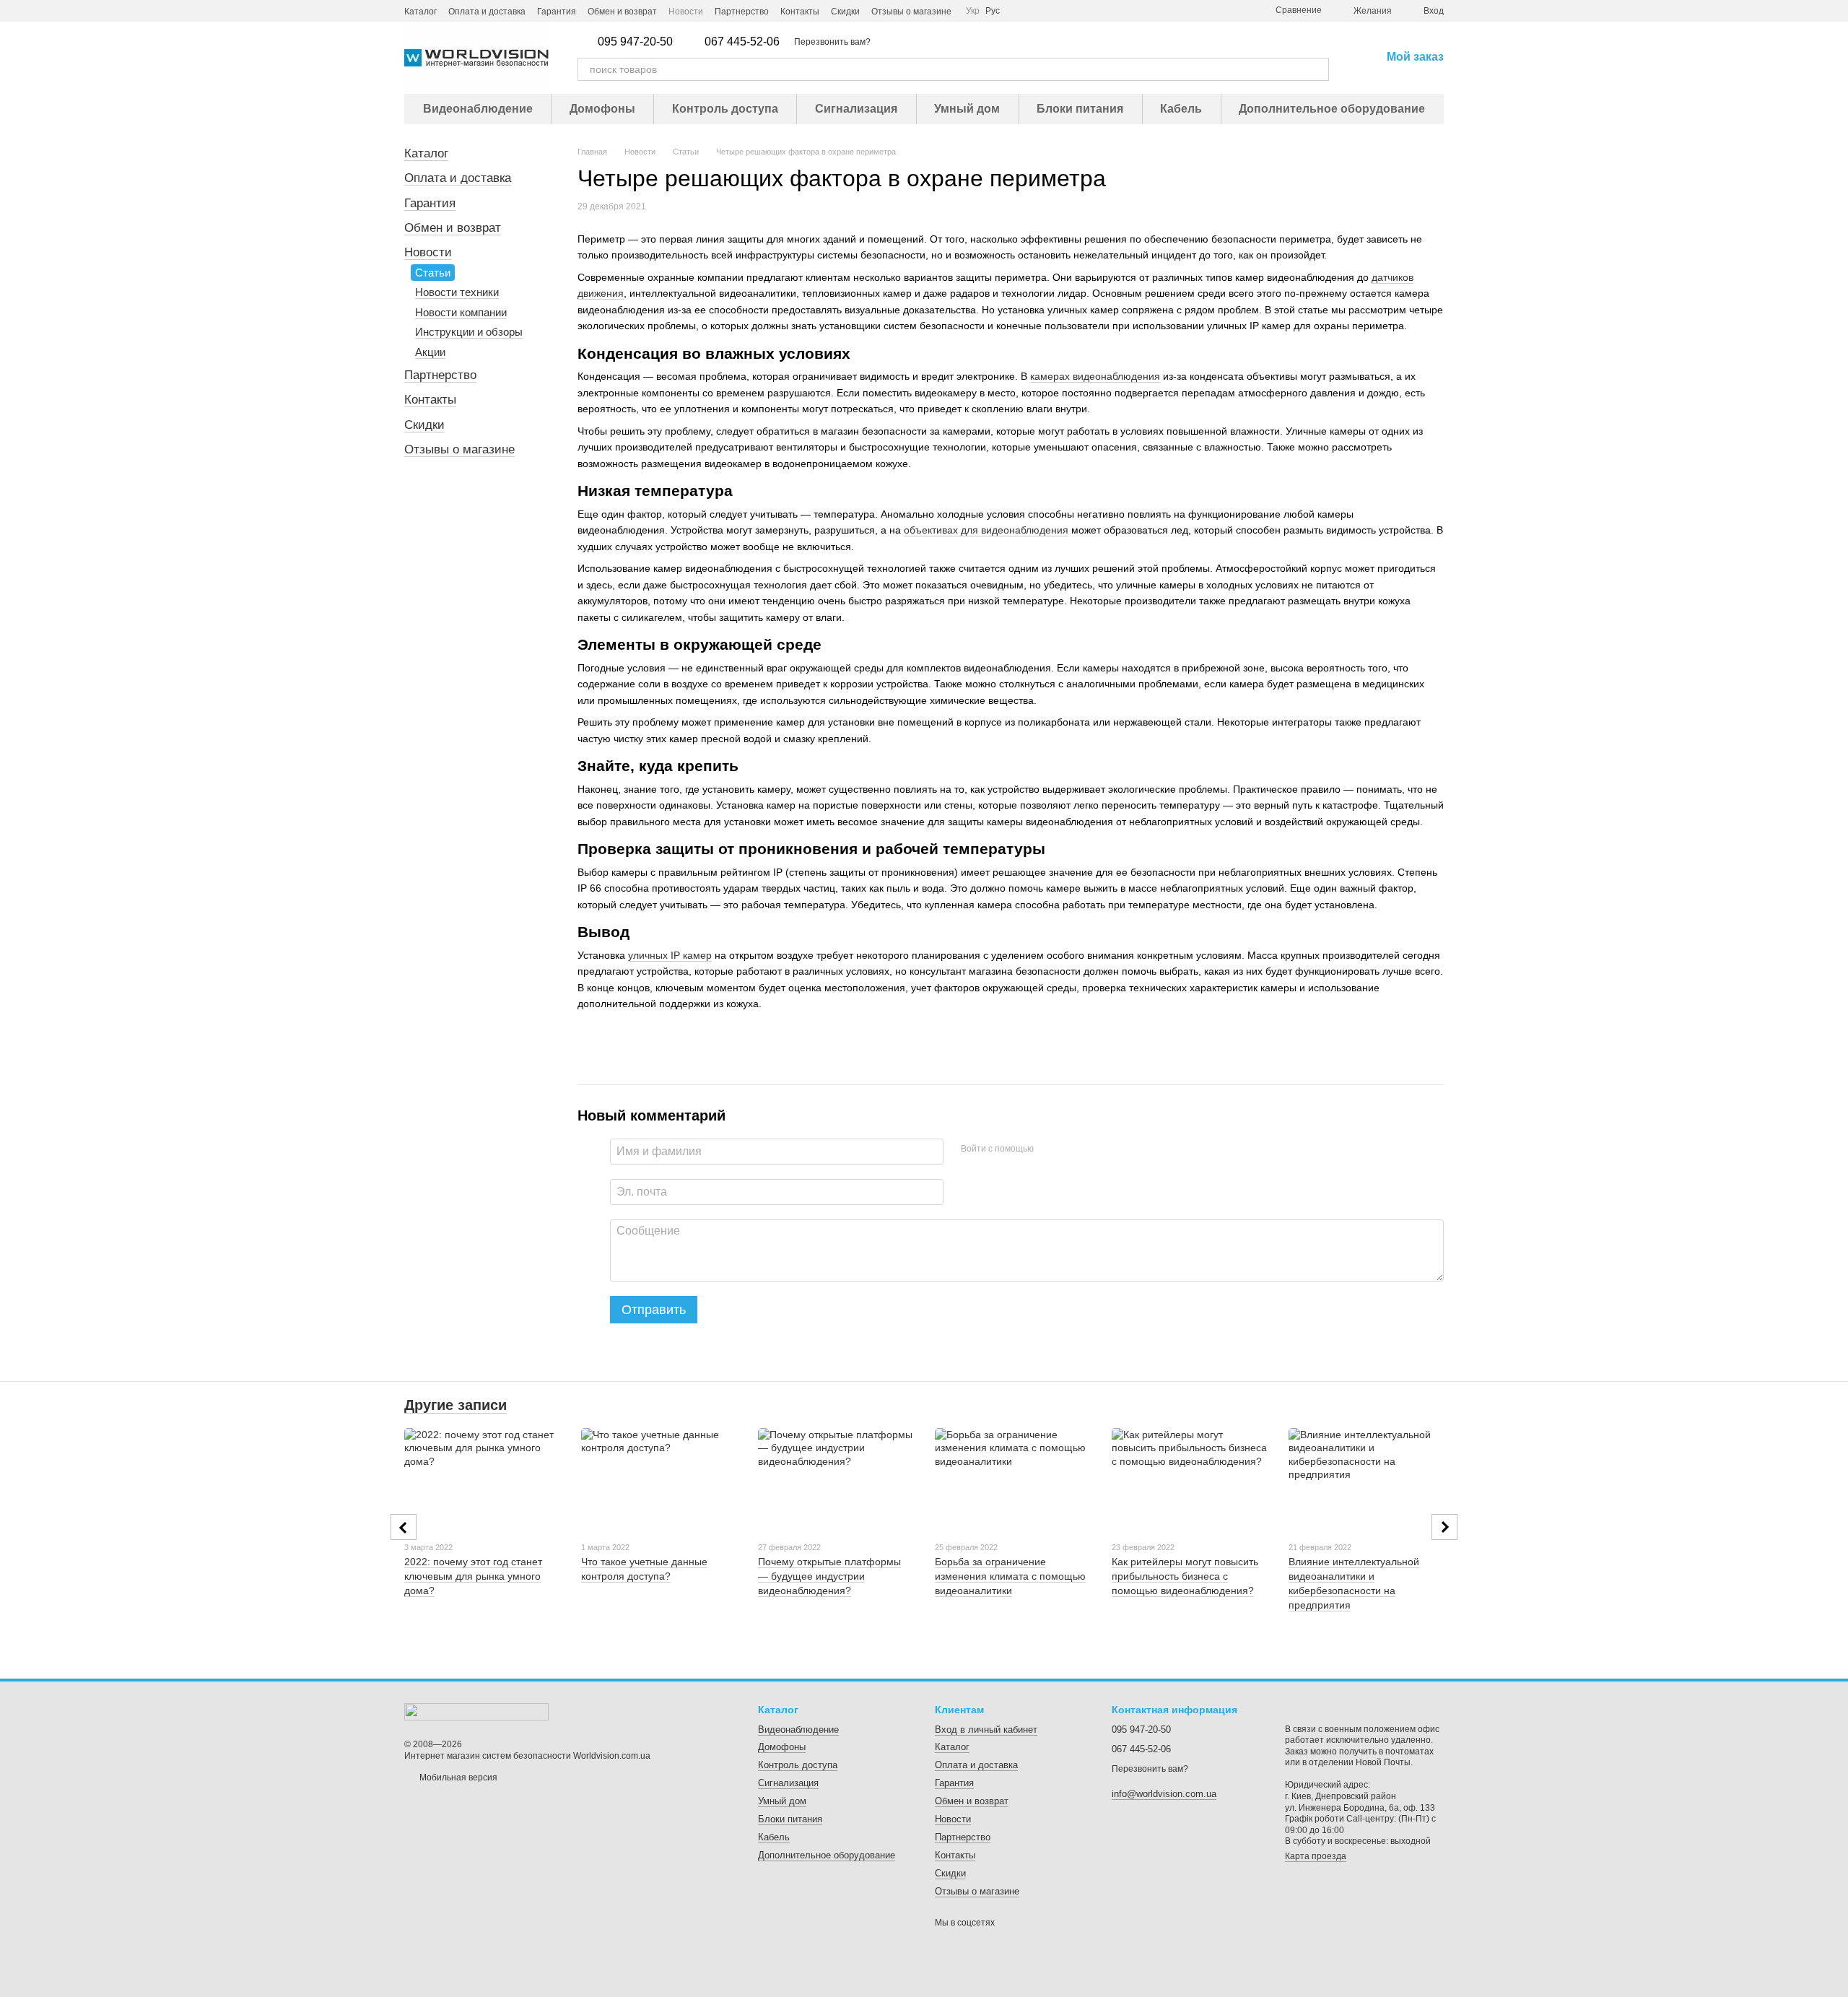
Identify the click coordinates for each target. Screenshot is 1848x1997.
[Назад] (404, 1527)
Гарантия (557, 12)
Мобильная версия (457, 1778)
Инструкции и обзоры (469, 332)
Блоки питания (1080, 109)
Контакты (800, 12)
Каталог (420, 12)
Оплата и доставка (487, 12)
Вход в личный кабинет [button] (986, 1730)
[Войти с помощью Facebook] (1050, 1149)
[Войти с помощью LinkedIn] (1096, 1149)
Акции (430, 352)
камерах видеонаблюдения (1095, 376)
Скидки (845, 12)
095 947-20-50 (635, 42)
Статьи (433, 273)
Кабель (1181, 109)
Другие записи (456, 1405)
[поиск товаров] (1317, 69)
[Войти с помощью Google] (1073, 1149)
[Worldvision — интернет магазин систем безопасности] (476, 1711)
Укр (973, 11)
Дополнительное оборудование (1332, 109)
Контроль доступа (725, 109)
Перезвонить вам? (832, 42)
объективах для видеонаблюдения (986, 530)
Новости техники (457, 292)
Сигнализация (856, 109)
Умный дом (967, 109)
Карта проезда (1316, 1856)
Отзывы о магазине (911, 12)
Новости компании (461, 312)
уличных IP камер (670, 955)
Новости (686, 12)
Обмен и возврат (622, 12)
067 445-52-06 (742, 42)
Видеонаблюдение (478, 109)
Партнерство (742, 12)
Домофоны (602, 109)
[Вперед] (1444, 1527)
